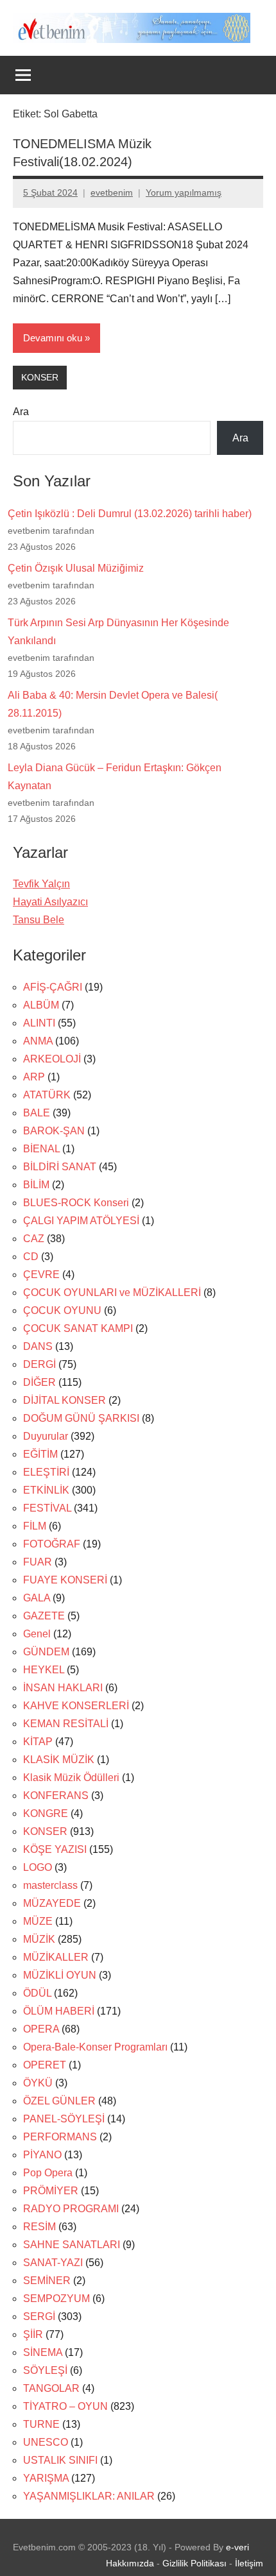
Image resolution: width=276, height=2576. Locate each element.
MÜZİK (39, 1939)
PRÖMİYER (51, 2191)
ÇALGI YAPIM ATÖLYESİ (81, 1221)
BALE (37, 1113)
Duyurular (46, 1436)
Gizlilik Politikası (194, 2563)
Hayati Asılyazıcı (50, 902)
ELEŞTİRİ (46, 1472)
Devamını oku (53, 338)
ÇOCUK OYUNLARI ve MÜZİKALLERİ (112, 1292)
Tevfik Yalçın (41, 884)
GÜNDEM (46, 1652)
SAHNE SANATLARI (72, 2245)
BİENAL (41, 1149)
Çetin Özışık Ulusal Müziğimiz (76, 568)
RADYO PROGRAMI (71, 2209)
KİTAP (38, 1742)
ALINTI (39, 1023)
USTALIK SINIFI (60, 2460)
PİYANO (42, 2155)
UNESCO (46, 2442)
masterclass (50, 1885)
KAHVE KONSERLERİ (76, 1706)
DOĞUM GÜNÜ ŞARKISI (81, 1418)
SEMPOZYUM (56, 2299)
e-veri (237, 2547)
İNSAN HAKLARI (63, 1688)
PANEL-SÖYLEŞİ (64, 2119)
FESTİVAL (47, 1508)
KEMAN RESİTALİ (66, 1724)
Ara (21, 412)
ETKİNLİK (46, 1490)
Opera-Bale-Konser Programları (95, 2047)
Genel (37, 1634)
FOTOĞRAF (52, 1544)
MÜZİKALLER (56, 1957)
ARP (34, 1077)
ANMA (38, 1041)
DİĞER (39, 1382)
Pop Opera (48, 2173)
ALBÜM (41, 1005)
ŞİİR (33, 2334)
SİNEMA (43, 2352)
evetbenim (112, 192)
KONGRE (46, 1813)
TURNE (41, 2424)
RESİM (39, 2227)
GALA (37, 1598)
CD (31, 1257)
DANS (38, 1346)
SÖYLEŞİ (45, 2370)
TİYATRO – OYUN (65, 2406)
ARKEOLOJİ (52, 1059)
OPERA (41, 2029)
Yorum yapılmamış (184, 192)
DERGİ (39, 1364)
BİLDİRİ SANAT (60, 1167)
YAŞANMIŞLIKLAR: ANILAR (89, 2496)
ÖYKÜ (38, 2083)
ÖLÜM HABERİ (59, 2011)
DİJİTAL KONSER (65, 1400)
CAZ (34, 1239)
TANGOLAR (51, 2388)
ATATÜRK (47, 1095)
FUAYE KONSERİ (65, 1580)
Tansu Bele (39, 920)
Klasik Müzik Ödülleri (71, 1778)
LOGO (38, 1867)
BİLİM (36, 1185)
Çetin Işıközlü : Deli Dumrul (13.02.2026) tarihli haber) (130, 514)
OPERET (45, 2065)
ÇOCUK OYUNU (62, 1310)
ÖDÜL (37, 1993)
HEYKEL (44, 1670)
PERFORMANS (60, 2137)
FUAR (38, 1562)
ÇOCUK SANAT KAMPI (78, 1328)
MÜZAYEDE (52, 1903)
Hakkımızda (130, 2563)
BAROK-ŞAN (54, 1131)
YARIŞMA (46, 2478)
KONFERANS (56, 1796)
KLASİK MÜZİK (59, 1760)
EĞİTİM (40, 1454)
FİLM (35, 1526)
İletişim (249, 2563)
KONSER (40, 377)
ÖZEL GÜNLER (59, 2101)
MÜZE (38, 1921)
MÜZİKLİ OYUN (60, 1975)
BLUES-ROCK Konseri (76, 1203)
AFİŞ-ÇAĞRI (53, 987)
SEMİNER (47, 2281)
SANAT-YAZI (53, 2263)
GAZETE (44, 1616)
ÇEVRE (41, 1275)
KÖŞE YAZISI (55, 1849)
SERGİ (39, 2316)
